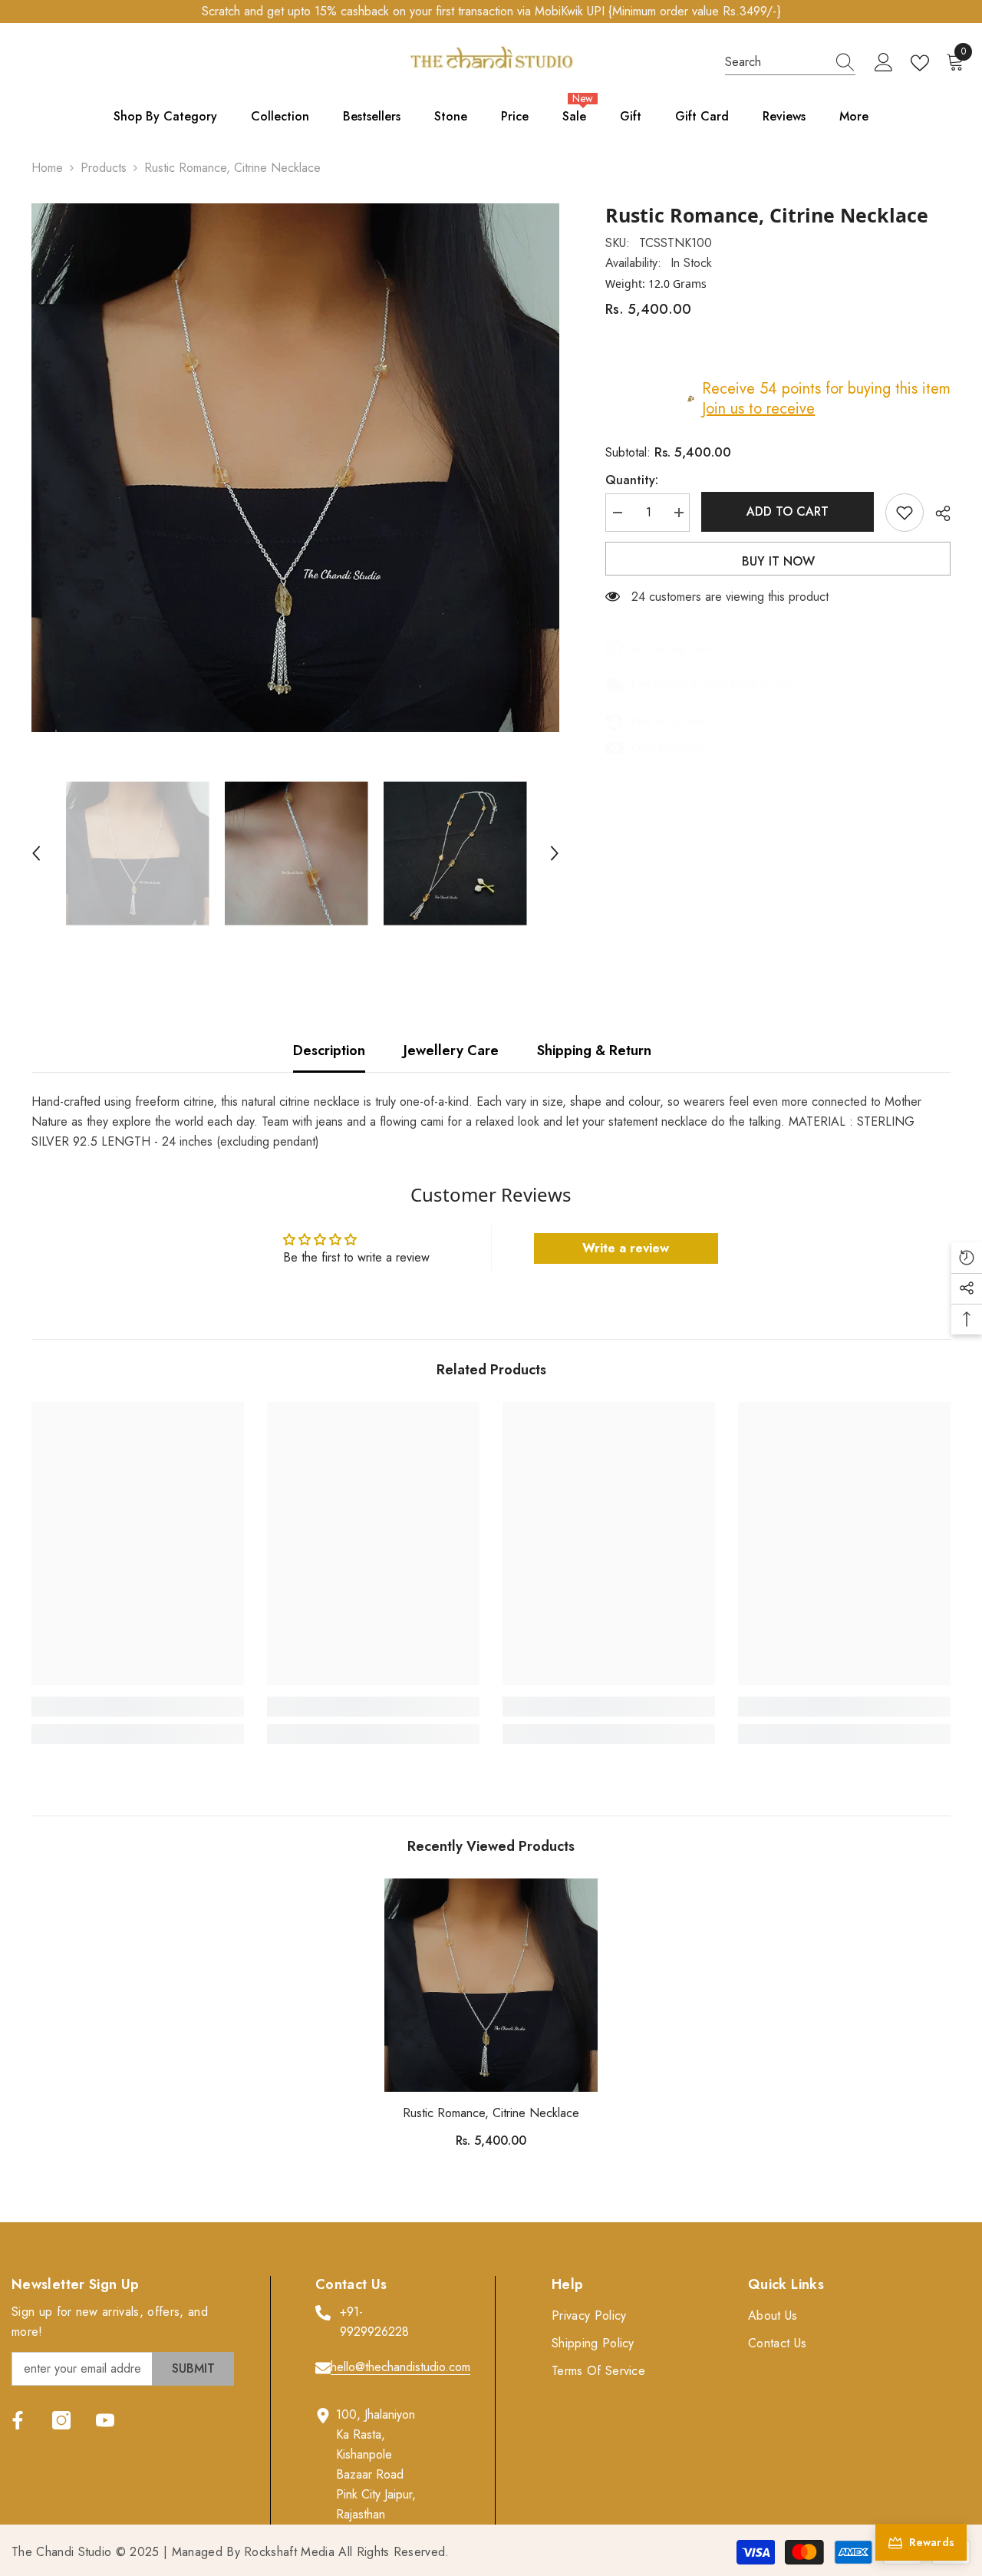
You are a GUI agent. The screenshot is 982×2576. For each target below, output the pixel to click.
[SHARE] (937, 513)
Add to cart (789, 511)
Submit (193, 2368)
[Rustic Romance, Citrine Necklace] (491, 1985)
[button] (36, 853)
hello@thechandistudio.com (400, 2367)
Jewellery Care (451, 1051)
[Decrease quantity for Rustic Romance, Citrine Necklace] (617, 513)
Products (104, 168)
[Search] (790, 63)
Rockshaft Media (289, 2552)
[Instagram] (61, 2420)
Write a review (626, 1248)
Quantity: (632, 480)
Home (47, 168)
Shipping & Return (594, 1051)
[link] (138, 1707)
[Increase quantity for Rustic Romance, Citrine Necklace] (678, 513)
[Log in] (884, 63)
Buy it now (778, 561)
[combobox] (776, 62)
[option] (296, 468)
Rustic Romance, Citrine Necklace (491, 2113)
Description (329, 1051)
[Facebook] (18, 2420)
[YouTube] (105, 2420)
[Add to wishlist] (905, 513)
